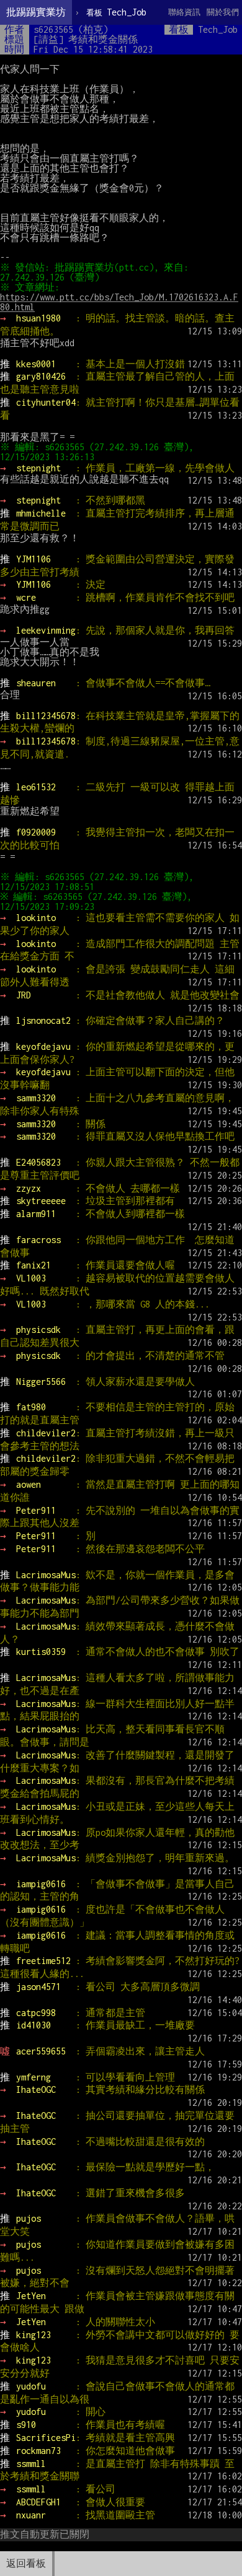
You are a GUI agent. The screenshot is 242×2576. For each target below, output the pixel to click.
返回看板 (26, 2563)
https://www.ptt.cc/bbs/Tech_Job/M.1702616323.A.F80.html (119, 302)
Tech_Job (116, 12)
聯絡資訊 (184, 12)
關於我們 (223, 12)
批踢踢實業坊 (36, 12)
